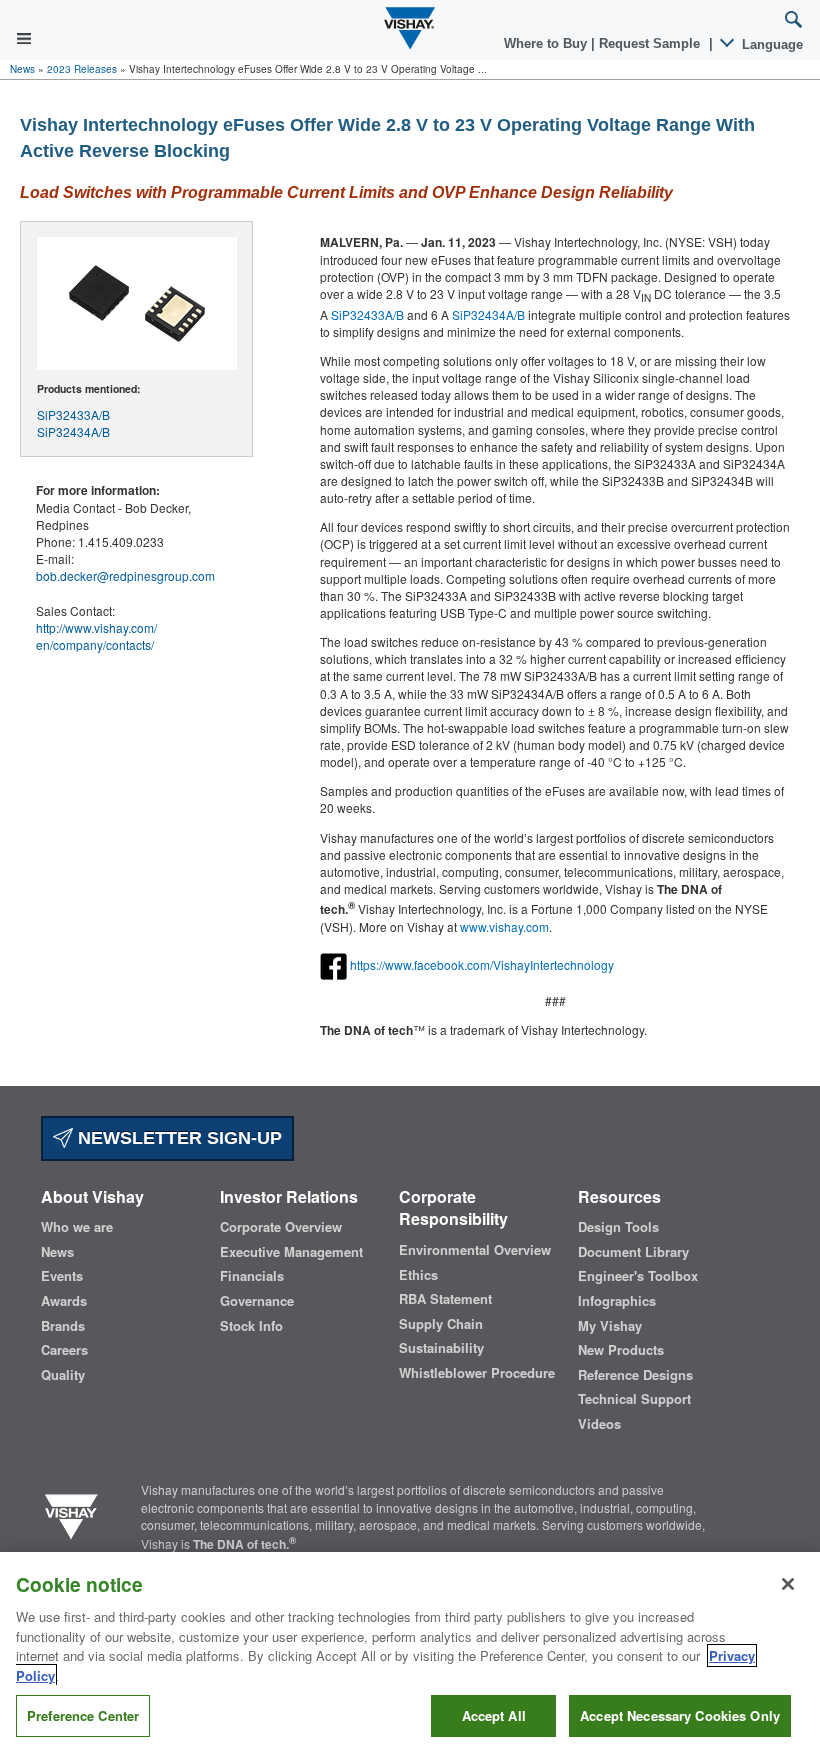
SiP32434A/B (73, 431)
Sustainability (441, 1348)
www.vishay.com (504, 926)
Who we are (77, 1227)
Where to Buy (547, 43)
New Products (621, 1350)
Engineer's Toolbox (638, 1276)
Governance (257, 1301)
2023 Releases (82, 69)
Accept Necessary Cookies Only (680, 1715)
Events (62, 1276)
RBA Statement (445, 1299)
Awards (64, 1301)
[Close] (788, 1584)
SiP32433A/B (73, 414)
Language (770, 44)
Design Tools (618, 1227)
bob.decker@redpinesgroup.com (125, 575)
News (22, 69)
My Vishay (610, 1326)
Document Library (633, 1252)
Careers (64, 1350)
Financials (252, 1276)
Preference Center (83, 1715)
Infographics (617, 1301)
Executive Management (291, 1252)
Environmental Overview (475, 1250)
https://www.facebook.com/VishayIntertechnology (482, 963)
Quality (63, 1375)
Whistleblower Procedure (477, 1373)
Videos (599, 1424)
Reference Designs (635, 1375)
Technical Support (634, 1399)
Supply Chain (441, 1324)
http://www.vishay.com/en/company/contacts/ (96, 636)
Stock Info (251, 1326)
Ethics (418, 1275)
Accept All (494, 1715)
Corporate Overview (281, 1227)
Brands (63, 1326)
